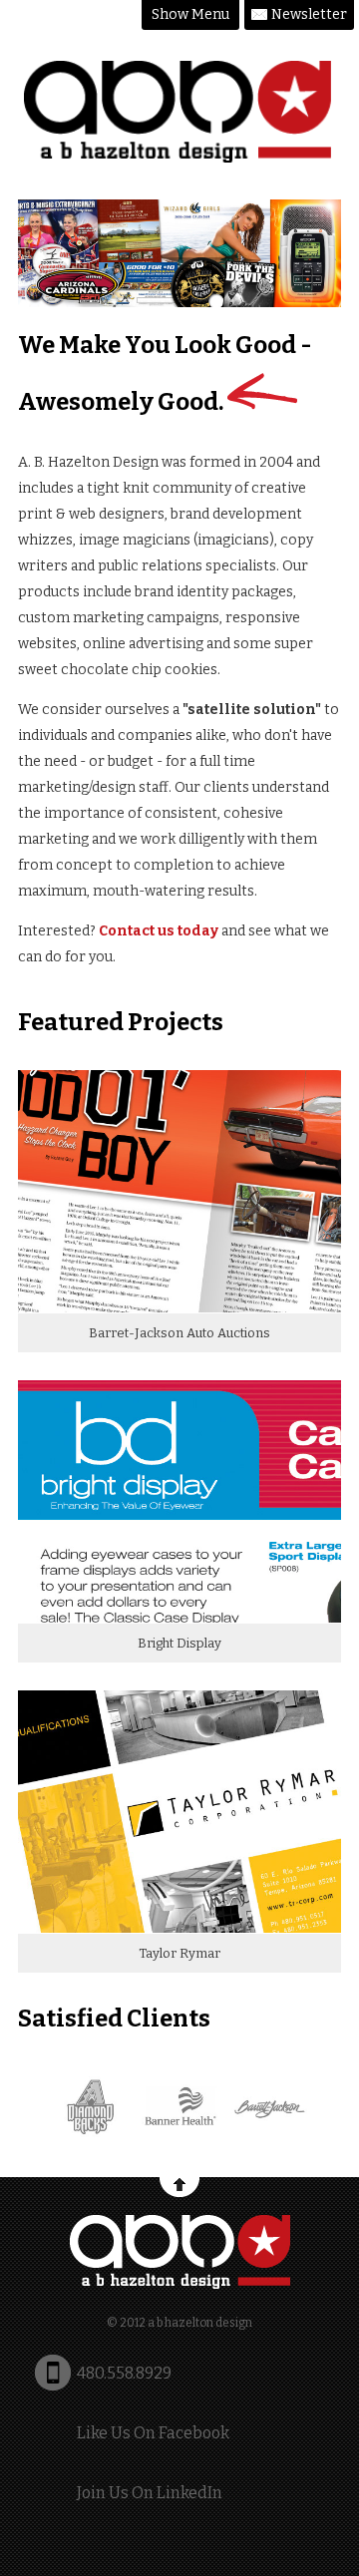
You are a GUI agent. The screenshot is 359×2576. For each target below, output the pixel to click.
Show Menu (190, 14)
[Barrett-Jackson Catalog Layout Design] (179, 1308)
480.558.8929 (124, 2373)
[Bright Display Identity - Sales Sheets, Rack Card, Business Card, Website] (179, 1618)
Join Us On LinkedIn (150, 2493)
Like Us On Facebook (153, 2433)
